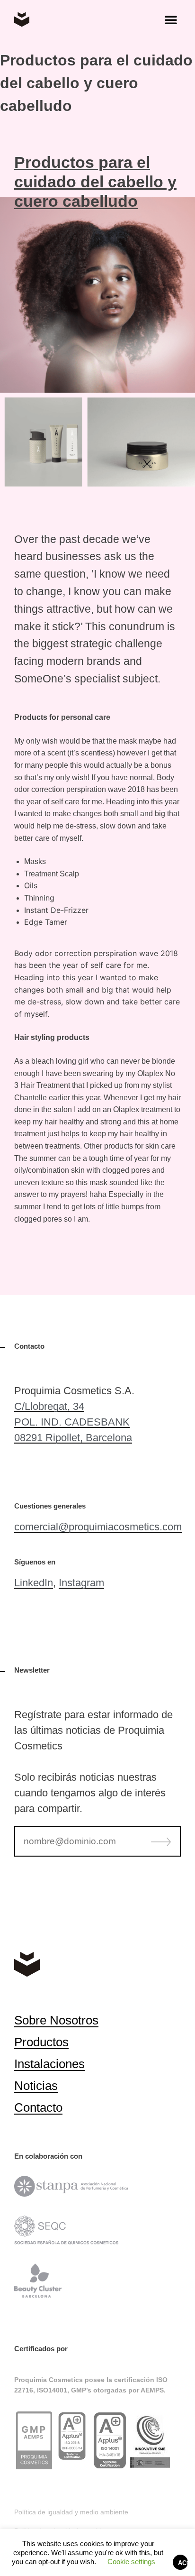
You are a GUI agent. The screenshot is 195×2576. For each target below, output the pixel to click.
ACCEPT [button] (183, 2563)
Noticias (36, 2086)
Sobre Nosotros (56, 2020)
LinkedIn (34, 1583)
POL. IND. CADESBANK (72, 1422)
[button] (171, 19)
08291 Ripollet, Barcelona (73, 1438)
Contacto (38, 2107)
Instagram (81, 1583)
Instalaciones (49, 2064)
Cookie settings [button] (131, 2562)
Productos (41, 2042)
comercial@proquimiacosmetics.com (98, 1527)
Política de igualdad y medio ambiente (71, 2512)
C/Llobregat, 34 (49, 1406)
